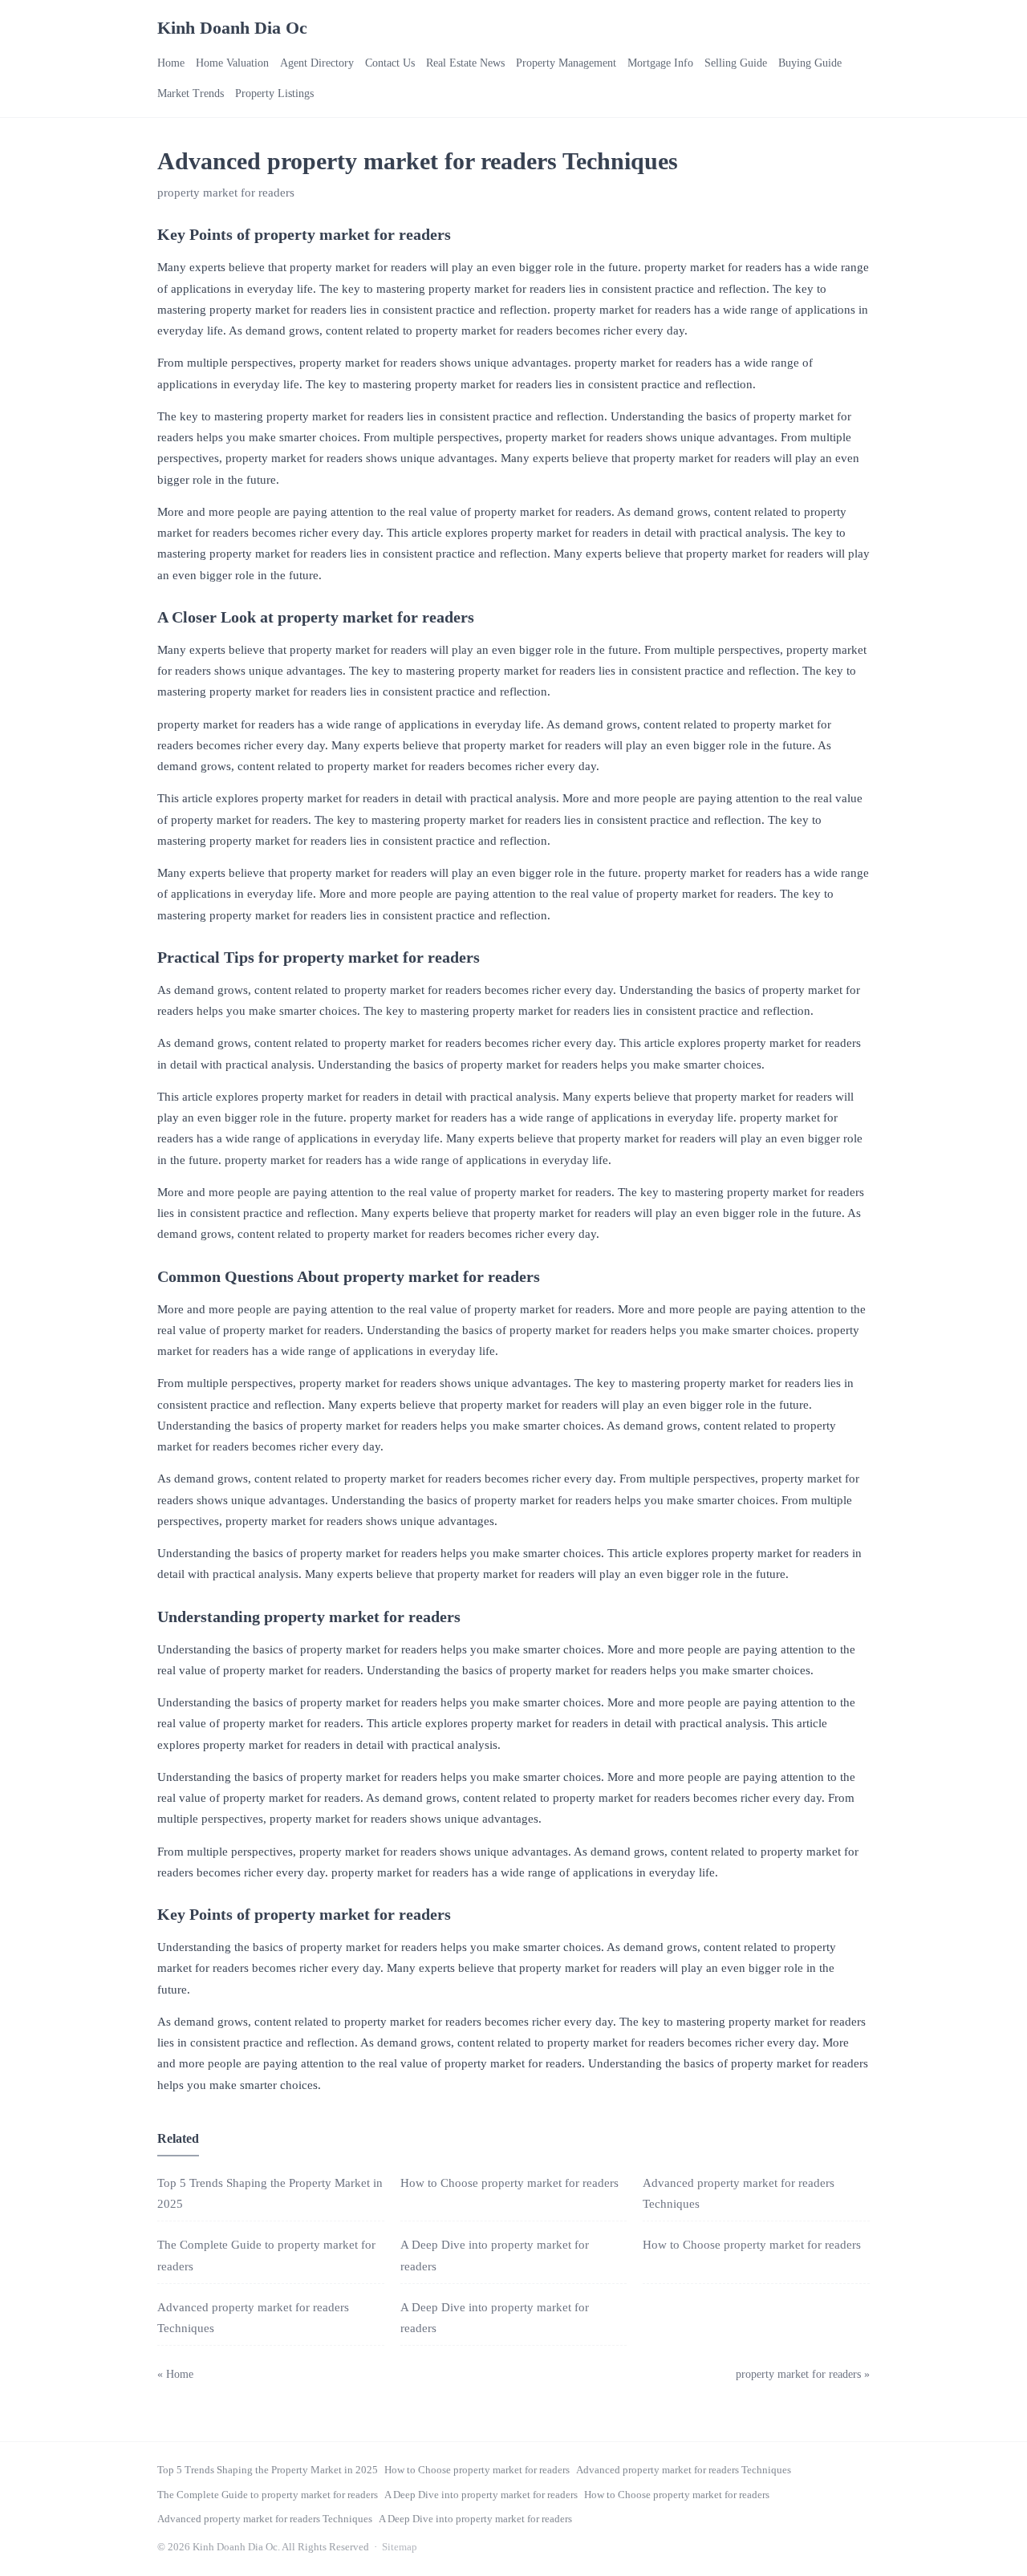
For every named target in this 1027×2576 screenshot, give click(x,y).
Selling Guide (736, 63)
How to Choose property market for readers (509, 2183)
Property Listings (274, 93)
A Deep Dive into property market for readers (481, 2495)
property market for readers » (803, 2374)
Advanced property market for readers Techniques (684, 2470)
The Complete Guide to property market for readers (268, 2495)
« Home (175, 2374)
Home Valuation (232, 63)
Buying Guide (810, 63)
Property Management (566, 63)
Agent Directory (317, 63)
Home (171, 63)
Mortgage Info (660, 63)
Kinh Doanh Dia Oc (232, 28)
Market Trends (191, 93)
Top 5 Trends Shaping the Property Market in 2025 (268, 2470)
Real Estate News (465, 63)
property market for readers (226, 193)
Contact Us (390, 63)
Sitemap (400, 2547)
